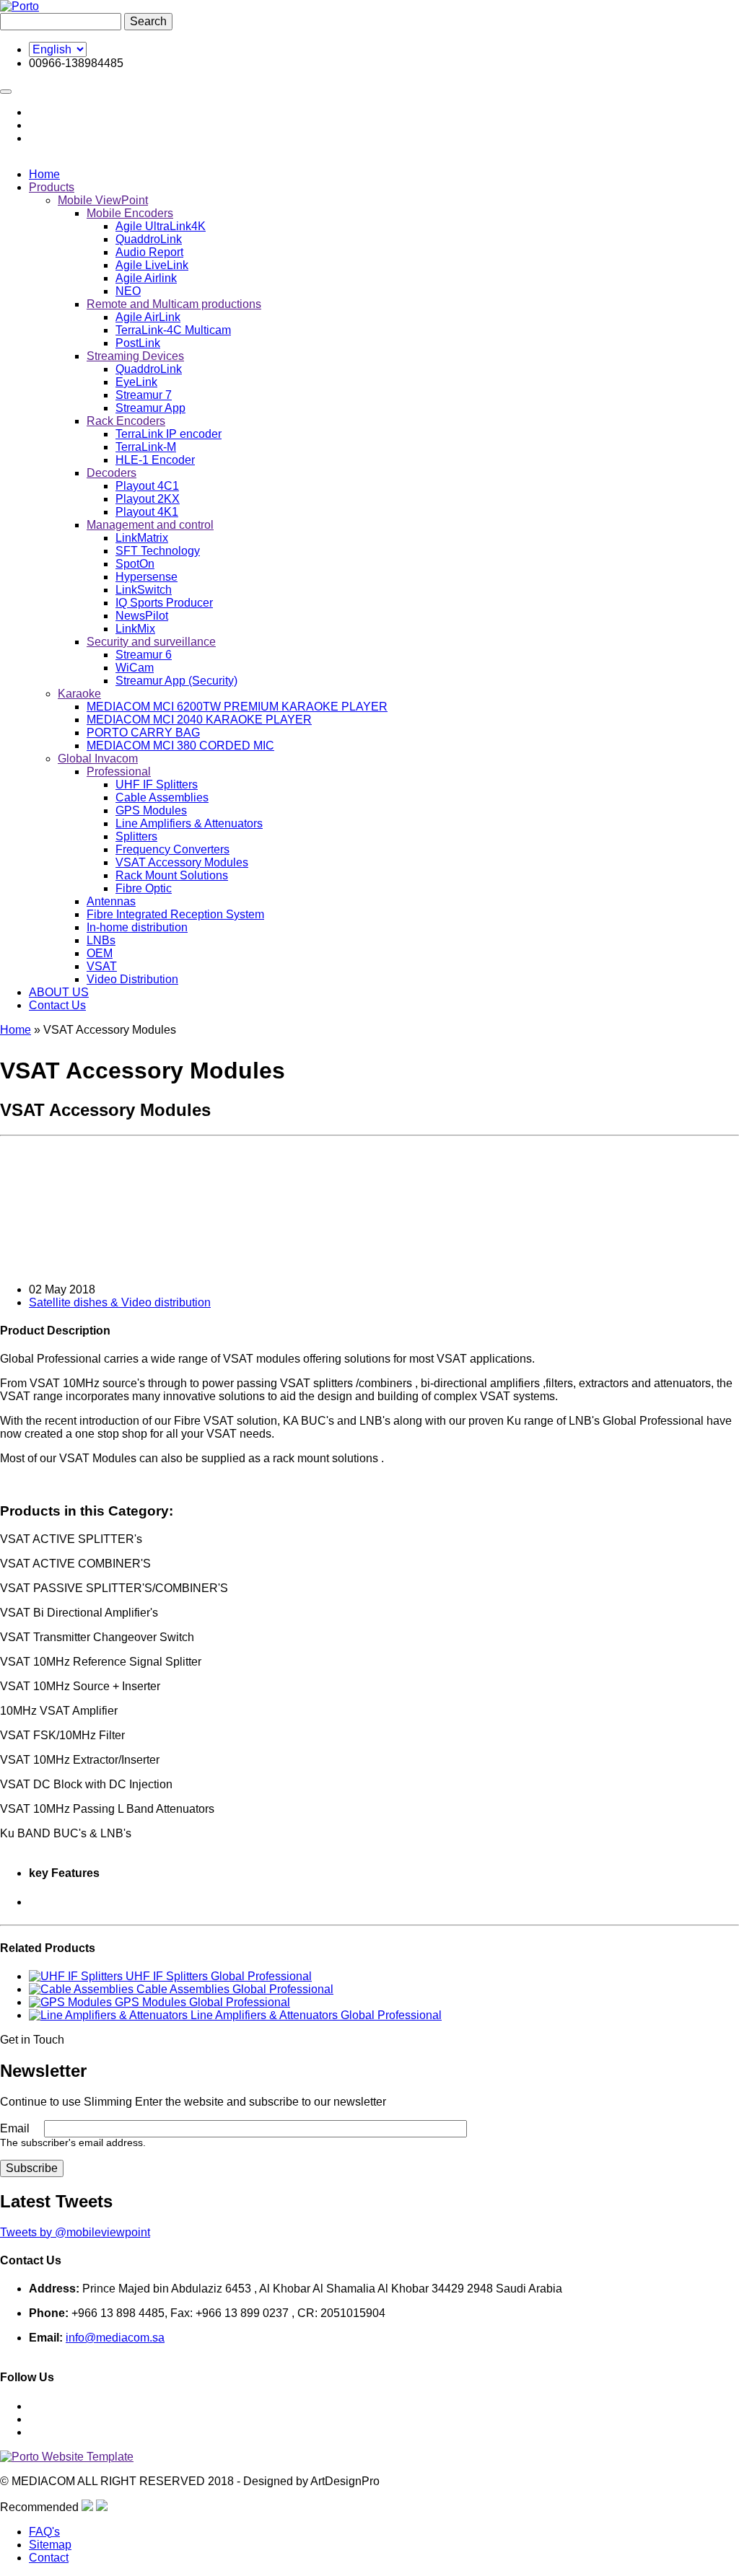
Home (44, 174)
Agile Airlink (146, 278)
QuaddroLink (149, 239)
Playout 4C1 (147, 486)
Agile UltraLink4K (161, 226)
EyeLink (136, 382)
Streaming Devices (135, 356)
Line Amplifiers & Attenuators (189, 823)
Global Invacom (98, 759)
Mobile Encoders (130, 213)
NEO (128, 291)
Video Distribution (132, 979)
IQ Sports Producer (164, 603)
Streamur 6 (144, 655)
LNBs (101, 940)
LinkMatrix (142, 538)
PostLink (138, 343)
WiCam (135, 668)
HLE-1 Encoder (155, 460)
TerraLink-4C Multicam (173, 330)
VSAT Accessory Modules (182, 862)
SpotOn (135, 564)
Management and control (150, 525)
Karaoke (79, 694)
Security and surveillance (151, 642)
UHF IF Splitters (157, 784)
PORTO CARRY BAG (143, 733)
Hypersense (147, 577)
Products (52, 187)
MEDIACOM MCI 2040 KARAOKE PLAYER (199, 720)
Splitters (136, 836)
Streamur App (150, 408)
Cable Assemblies (162, 797)
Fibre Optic (144, 888)
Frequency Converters (172, 849)
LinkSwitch (144, 590)
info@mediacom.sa (115, 2338)
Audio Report (149, 252)
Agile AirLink (148, 317)
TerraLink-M (146, 447)
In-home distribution (137, 927)
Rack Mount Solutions (172, 875)
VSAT (102, 966)
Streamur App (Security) (176, 681)
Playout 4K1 (147, 512)
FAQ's (44, 2532)
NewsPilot (142, 616)
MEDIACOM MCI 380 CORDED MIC (180, 746)
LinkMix (135, 629)
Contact (49, 2558)
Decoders (111, 473)
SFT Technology (158, 551)
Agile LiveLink (152, 265)
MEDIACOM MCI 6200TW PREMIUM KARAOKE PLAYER (237, 707)
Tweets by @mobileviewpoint (75, 2232)
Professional (119, 772)
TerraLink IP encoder (169, 434)
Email (15, 2128)
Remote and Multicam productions (174, 304)
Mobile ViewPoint (103, 200)
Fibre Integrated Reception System (175, 914)
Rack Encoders (126, 421)
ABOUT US (59, 992)
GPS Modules (151, 810)
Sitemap (50, 2545)
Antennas (111, 901)
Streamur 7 (144, 395)
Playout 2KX (148, 499)
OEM (100, 953)
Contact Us (57, 1005)
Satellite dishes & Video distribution (120, 1302)
